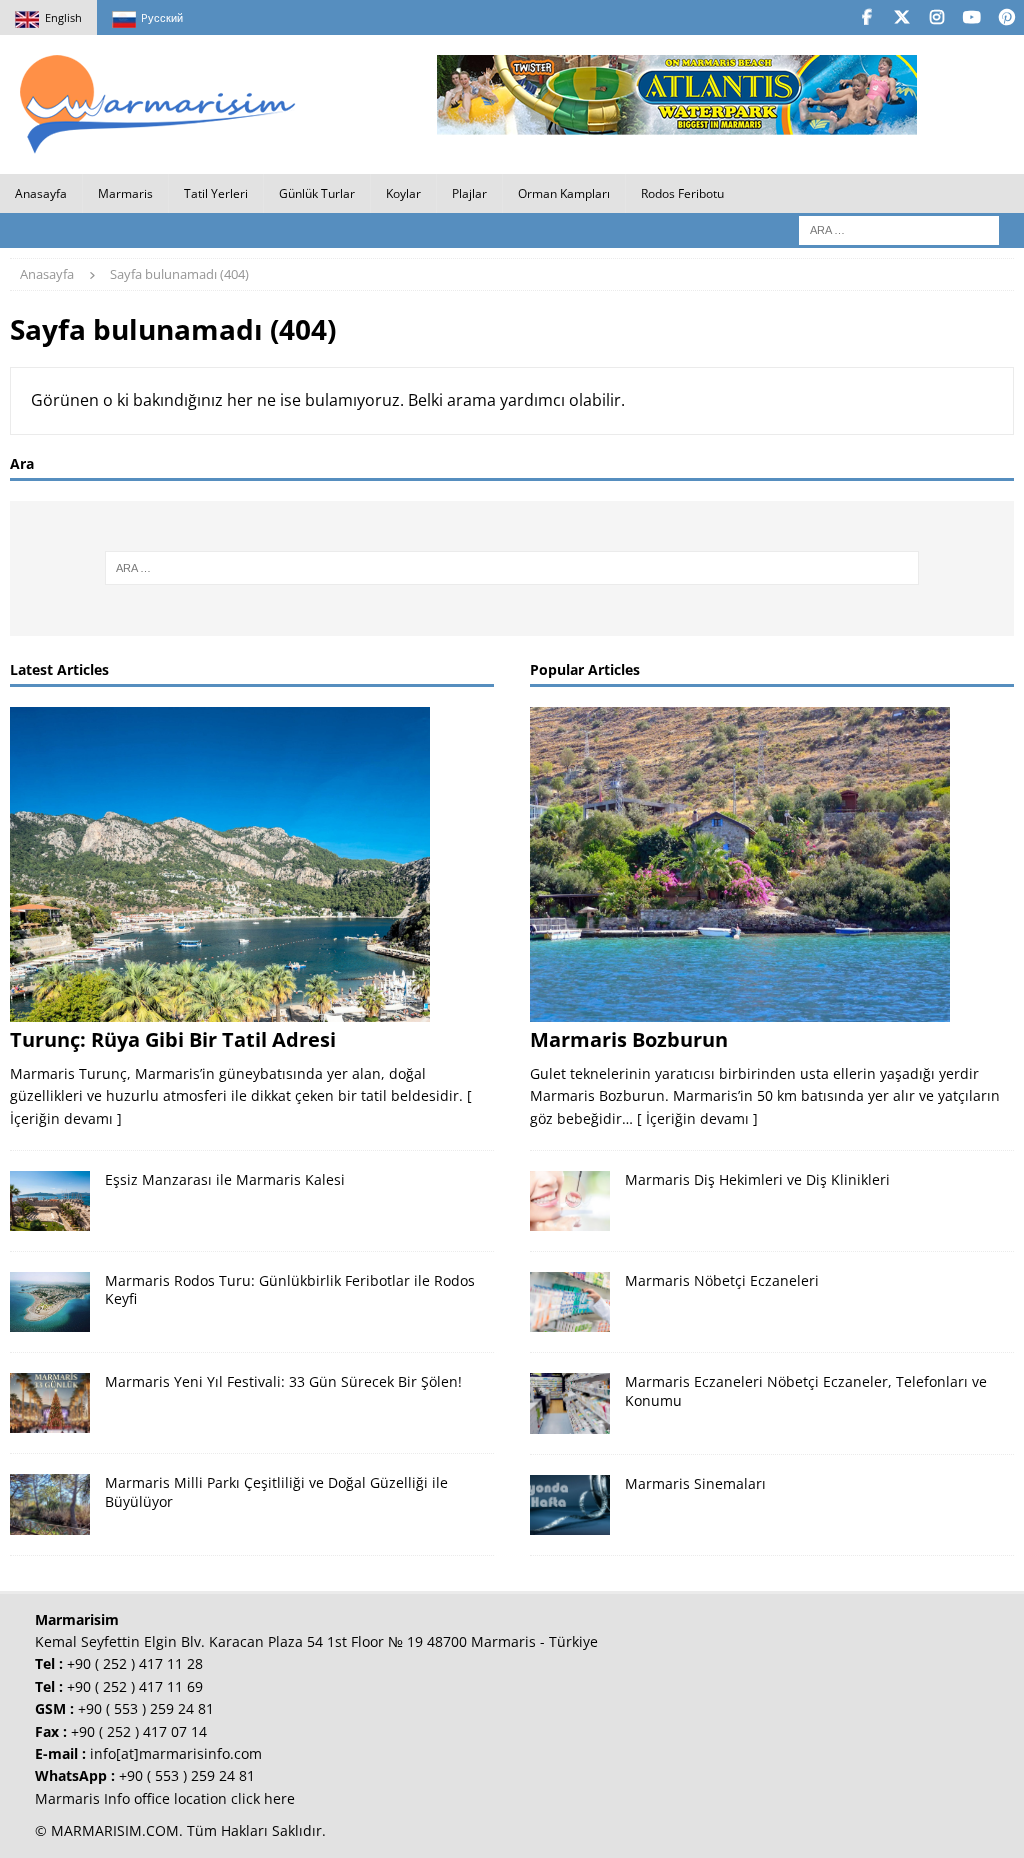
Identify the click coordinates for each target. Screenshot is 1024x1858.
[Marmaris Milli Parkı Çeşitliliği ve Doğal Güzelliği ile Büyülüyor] (50, 1504)
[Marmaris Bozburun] (772, 864)
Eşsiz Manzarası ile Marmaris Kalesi (225, 1179)
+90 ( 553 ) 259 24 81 (146, 1708)
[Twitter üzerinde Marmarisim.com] (901, 17)
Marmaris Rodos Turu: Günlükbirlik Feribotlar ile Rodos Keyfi (290, 1289)
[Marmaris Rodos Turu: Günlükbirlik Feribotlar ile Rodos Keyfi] (50, 1302)
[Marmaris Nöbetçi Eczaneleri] (570, 1302)
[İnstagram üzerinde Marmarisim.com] (936, 17)
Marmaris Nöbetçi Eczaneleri (722, 1280)
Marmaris (125, 193)
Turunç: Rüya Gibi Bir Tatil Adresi (173, 1039)
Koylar (403, 193)
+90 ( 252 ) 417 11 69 (135, 1686)
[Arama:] (899, 228)
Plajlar (469, 193)
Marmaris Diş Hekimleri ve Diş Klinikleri (757, 1179)
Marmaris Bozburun (629, 1039)
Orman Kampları (564, 193)
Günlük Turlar (317, 193)
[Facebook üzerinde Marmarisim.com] (866, 17)
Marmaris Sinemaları (695, 1483)
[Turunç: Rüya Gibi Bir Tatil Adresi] (252, 864)
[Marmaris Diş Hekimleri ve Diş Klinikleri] (570, 1201)
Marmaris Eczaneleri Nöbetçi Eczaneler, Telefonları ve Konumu (806, 1390)
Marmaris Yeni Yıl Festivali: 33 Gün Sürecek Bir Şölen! (283, 1381)
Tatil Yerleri (216, 193)
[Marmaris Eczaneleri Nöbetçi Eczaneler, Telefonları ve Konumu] (570, 1403)
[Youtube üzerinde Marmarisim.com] (971, 17)
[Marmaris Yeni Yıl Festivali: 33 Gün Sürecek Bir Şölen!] (50, 1403)
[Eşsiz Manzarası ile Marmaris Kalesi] (50, 1201)
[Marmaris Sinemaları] (570, 1505)
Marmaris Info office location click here (165, 1798)
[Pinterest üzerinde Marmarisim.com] (1006, 17)
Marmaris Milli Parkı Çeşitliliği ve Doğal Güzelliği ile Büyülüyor (276, 1491)
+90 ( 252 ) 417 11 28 (135, 1663)
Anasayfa (41, 193)
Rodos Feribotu (682, 193)
